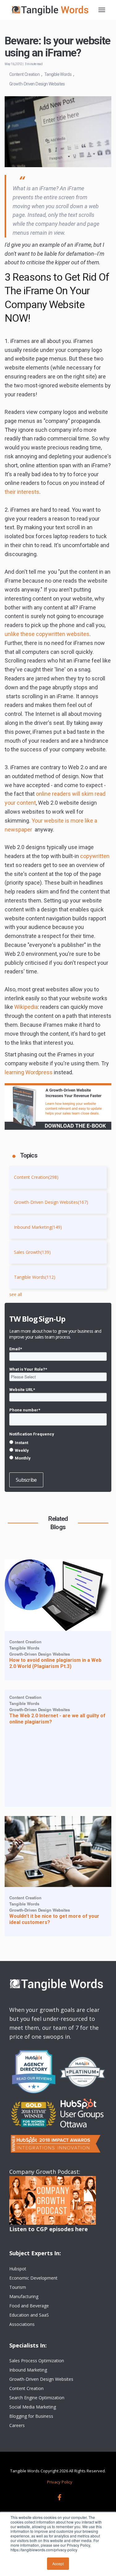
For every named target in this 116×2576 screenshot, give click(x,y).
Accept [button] (58, 2564)
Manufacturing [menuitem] (24, 2296)
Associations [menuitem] (22, 2324)
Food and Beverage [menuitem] (29, 2306)
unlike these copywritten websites (47, 634)
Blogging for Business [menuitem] (31, 2416)
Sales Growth (32, 1252)
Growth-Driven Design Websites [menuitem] (41, 2379)
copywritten (95, 856)
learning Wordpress (29, 1072)
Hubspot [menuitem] (18, 2269)
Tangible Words (58, 74)
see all (16, 1294)
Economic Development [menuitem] (33, 2278)
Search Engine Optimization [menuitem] (37, 2398)
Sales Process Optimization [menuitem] (37, 2361)
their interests (22, 492)
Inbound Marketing (38, 1227)
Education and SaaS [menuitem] (29, 2315)
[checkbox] (58, 1450)
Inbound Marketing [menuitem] (28, 2370)
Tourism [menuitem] (18, 2287)
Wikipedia (26, 1007)
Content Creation (24, 74)
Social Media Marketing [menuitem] (33, 2407)
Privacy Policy (60, 2482)
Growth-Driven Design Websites (37, 84)
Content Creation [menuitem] (26, 2388)
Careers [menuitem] (17, 2425)
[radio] (58, 1443)
